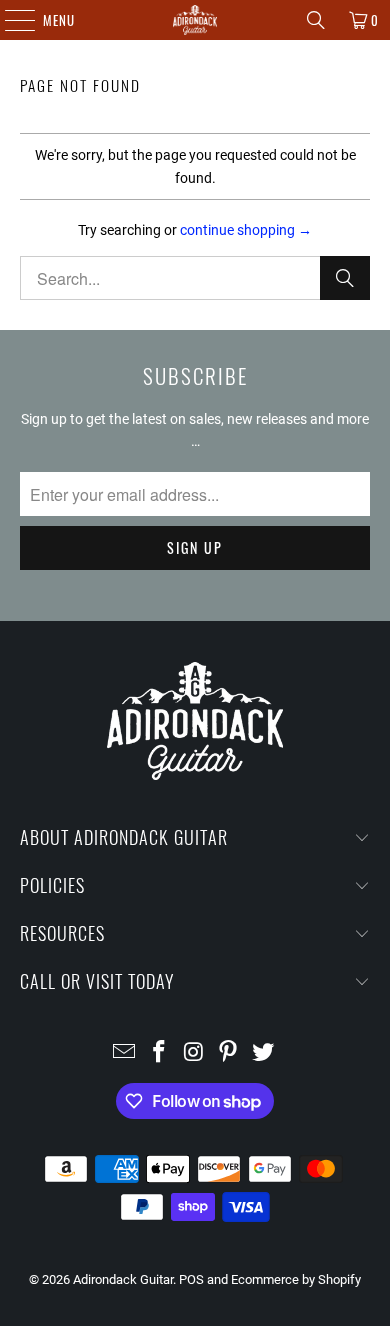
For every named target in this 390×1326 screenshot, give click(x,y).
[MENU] (9, 20)
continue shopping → (246, 230)
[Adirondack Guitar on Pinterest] (229, 1053)
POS (191, 1279)
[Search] (316, 20)
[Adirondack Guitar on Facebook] (159, 1053)
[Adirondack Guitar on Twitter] (264, 1053)
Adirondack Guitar (123, 1279)
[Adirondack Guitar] (195, 20)
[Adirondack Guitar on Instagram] (194, 1053)
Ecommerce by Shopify (296, 1279)
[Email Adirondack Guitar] (125, 1053)
